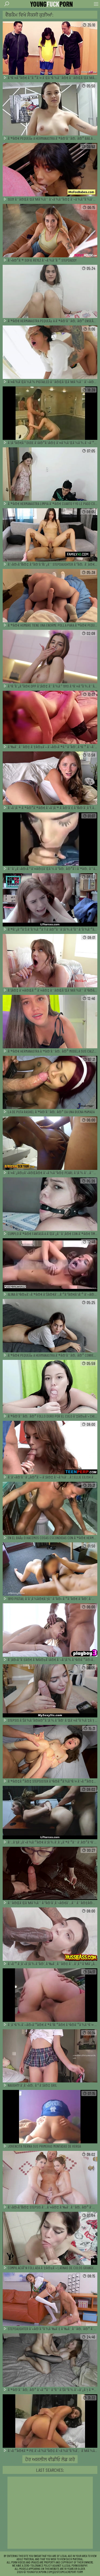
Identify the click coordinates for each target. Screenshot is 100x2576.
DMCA (63, 2572)
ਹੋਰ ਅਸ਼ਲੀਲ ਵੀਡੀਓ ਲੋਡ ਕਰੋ (50, 2459)
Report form (75, 2572)
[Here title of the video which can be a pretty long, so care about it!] (50, 48)
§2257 (56, 2572)
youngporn (51, 4)
